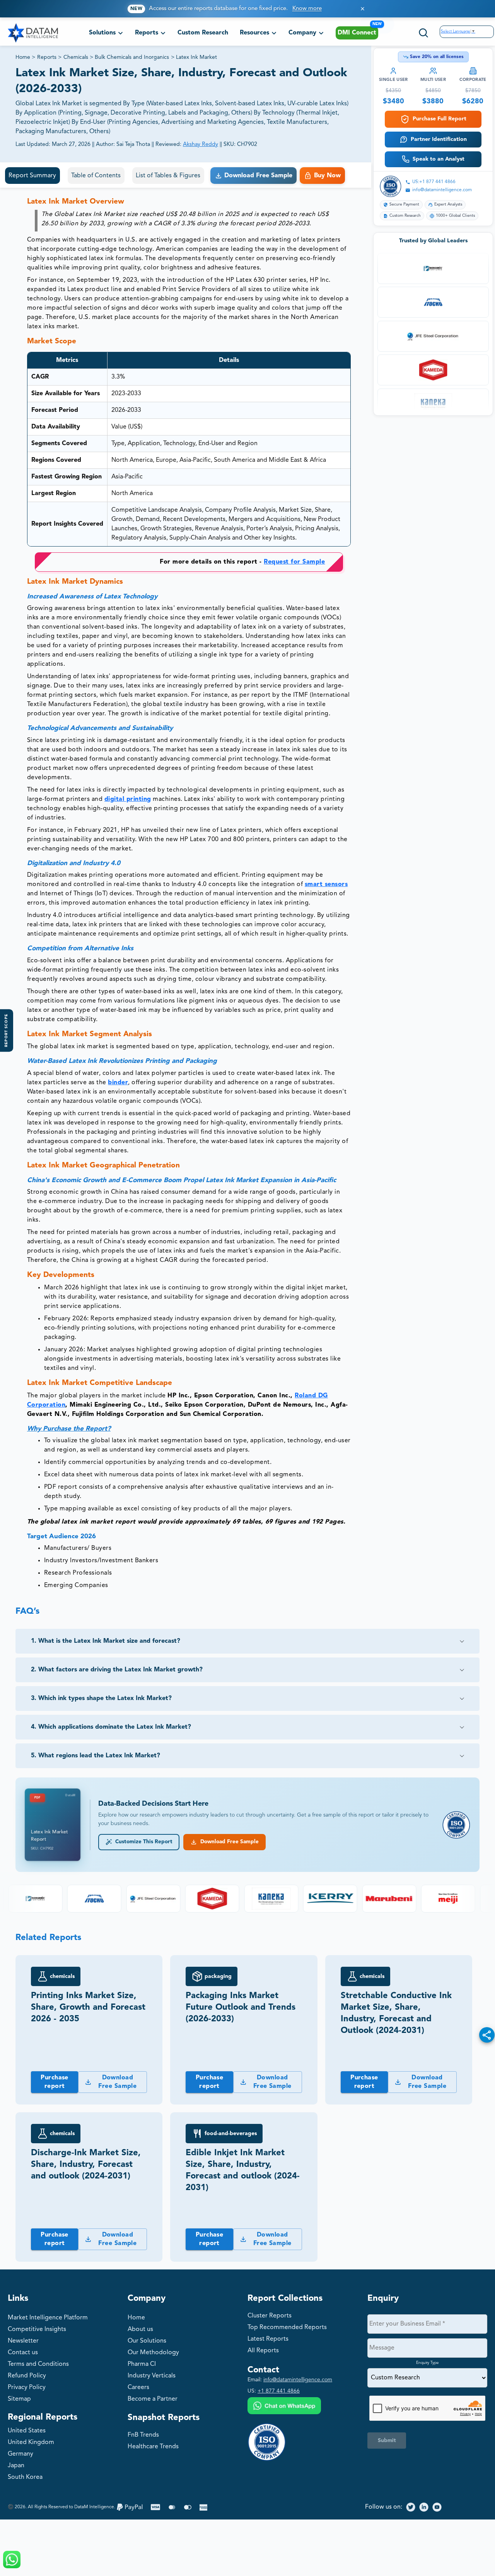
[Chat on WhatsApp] (284, 2407)
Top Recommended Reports (287, 2327)
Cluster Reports (270, 2316)
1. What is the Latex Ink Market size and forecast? (106, 1641)
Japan (16, 2466)
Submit (387, 2441)
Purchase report (55, 2082)
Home (23, 57)
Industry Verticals (152, 2376)
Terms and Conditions (38, 2364)
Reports (47, 57)
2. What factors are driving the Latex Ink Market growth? (117, 1670)
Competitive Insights (37, 2329)
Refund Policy (27, 2376)
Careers (138, 2387)
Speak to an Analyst (439, 159)
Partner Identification (439, 139)
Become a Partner (153, 2399)
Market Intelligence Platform (48, 2318)
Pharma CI (142, 2364)
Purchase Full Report (440, 119)
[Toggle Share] (487, 2035)
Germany (20, 2454)
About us (140, 2329)
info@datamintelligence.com (442, 190)
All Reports (263, 2351)
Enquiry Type (428, 2363)
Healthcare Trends (153, 2447)
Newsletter (23, 2341)
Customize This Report (142, 1842)
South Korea (25, 2477)
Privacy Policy (27, 2387)
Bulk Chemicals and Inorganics (132, 57)
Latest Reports (268, 2339)
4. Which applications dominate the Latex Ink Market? (111, 1727)
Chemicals (76, 57)
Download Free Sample (228, 1842)
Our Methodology (153, 2353)
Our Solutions (147, 2341)
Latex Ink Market (196, 57)
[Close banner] (363, 9)
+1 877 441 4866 (279, 2391)
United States (27, 2431)
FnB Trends (143, 2435)
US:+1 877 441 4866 (434, 182)
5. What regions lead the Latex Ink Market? (96, 1756)
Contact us (23, 2353)
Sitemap (19, 2399)
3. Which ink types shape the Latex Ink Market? (101, 1698)
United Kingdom (31, 2442)
